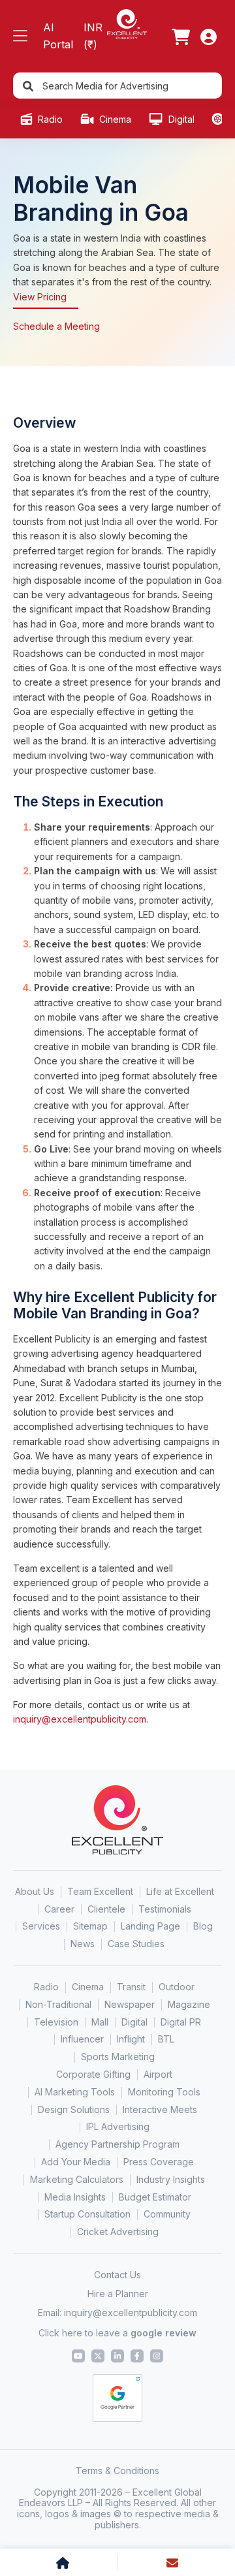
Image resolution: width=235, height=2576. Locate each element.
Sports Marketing (118, 2057)
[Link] (181, 37)
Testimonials (165, 1909)
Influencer (82, 2039)
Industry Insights (171, 2179)
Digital (180, 119)
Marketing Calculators (77, 2179)
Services (41, 1926)
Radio (49, 119)
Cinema (114, 119)
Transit (131, 1987)
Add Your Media (76, 2162)
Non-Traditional (58, 2004)
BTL (166, 2039)
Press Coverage (159, 2162)
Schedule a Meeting (56, 326)
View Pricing (40, 297)
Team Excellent (100, 1891)
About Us (35, 1891)
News (83, 1944)
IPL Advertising (118, 2126)
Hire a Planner (118, 2294)
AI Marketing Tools (75, 2092)
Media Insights (75, 2197)
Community (167, 2214)
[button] (20, 36)
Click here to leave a (117, 2333)
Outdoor (177, 1987)
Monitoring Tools (164, 2092)
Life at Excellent (180, 1891)
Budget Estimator (155, 2197)
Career (59, 1909)
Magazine (189, 2004)
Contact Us (117, 2275)
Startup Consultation (87, 2214)
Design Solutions (74, 2109)
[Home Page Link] (127, 23)
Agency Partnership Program (117, 2144)
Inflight (131, 2039)
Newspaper (130, 2004)
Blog (203, 1926)
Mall (100, 2022)
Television (56, 2022)
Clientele (106, 1909)
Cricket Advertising (118, 2232)
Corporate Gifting (93, 2074)
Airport (158, 2074)
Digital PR (181, 2022)
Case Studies (136, 1944)
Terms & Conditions (117, 2471)
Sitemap (90, 1926)
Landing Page (150, 1926)
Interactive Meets (160, 2109)
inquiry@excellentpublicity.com (80, 1719)
